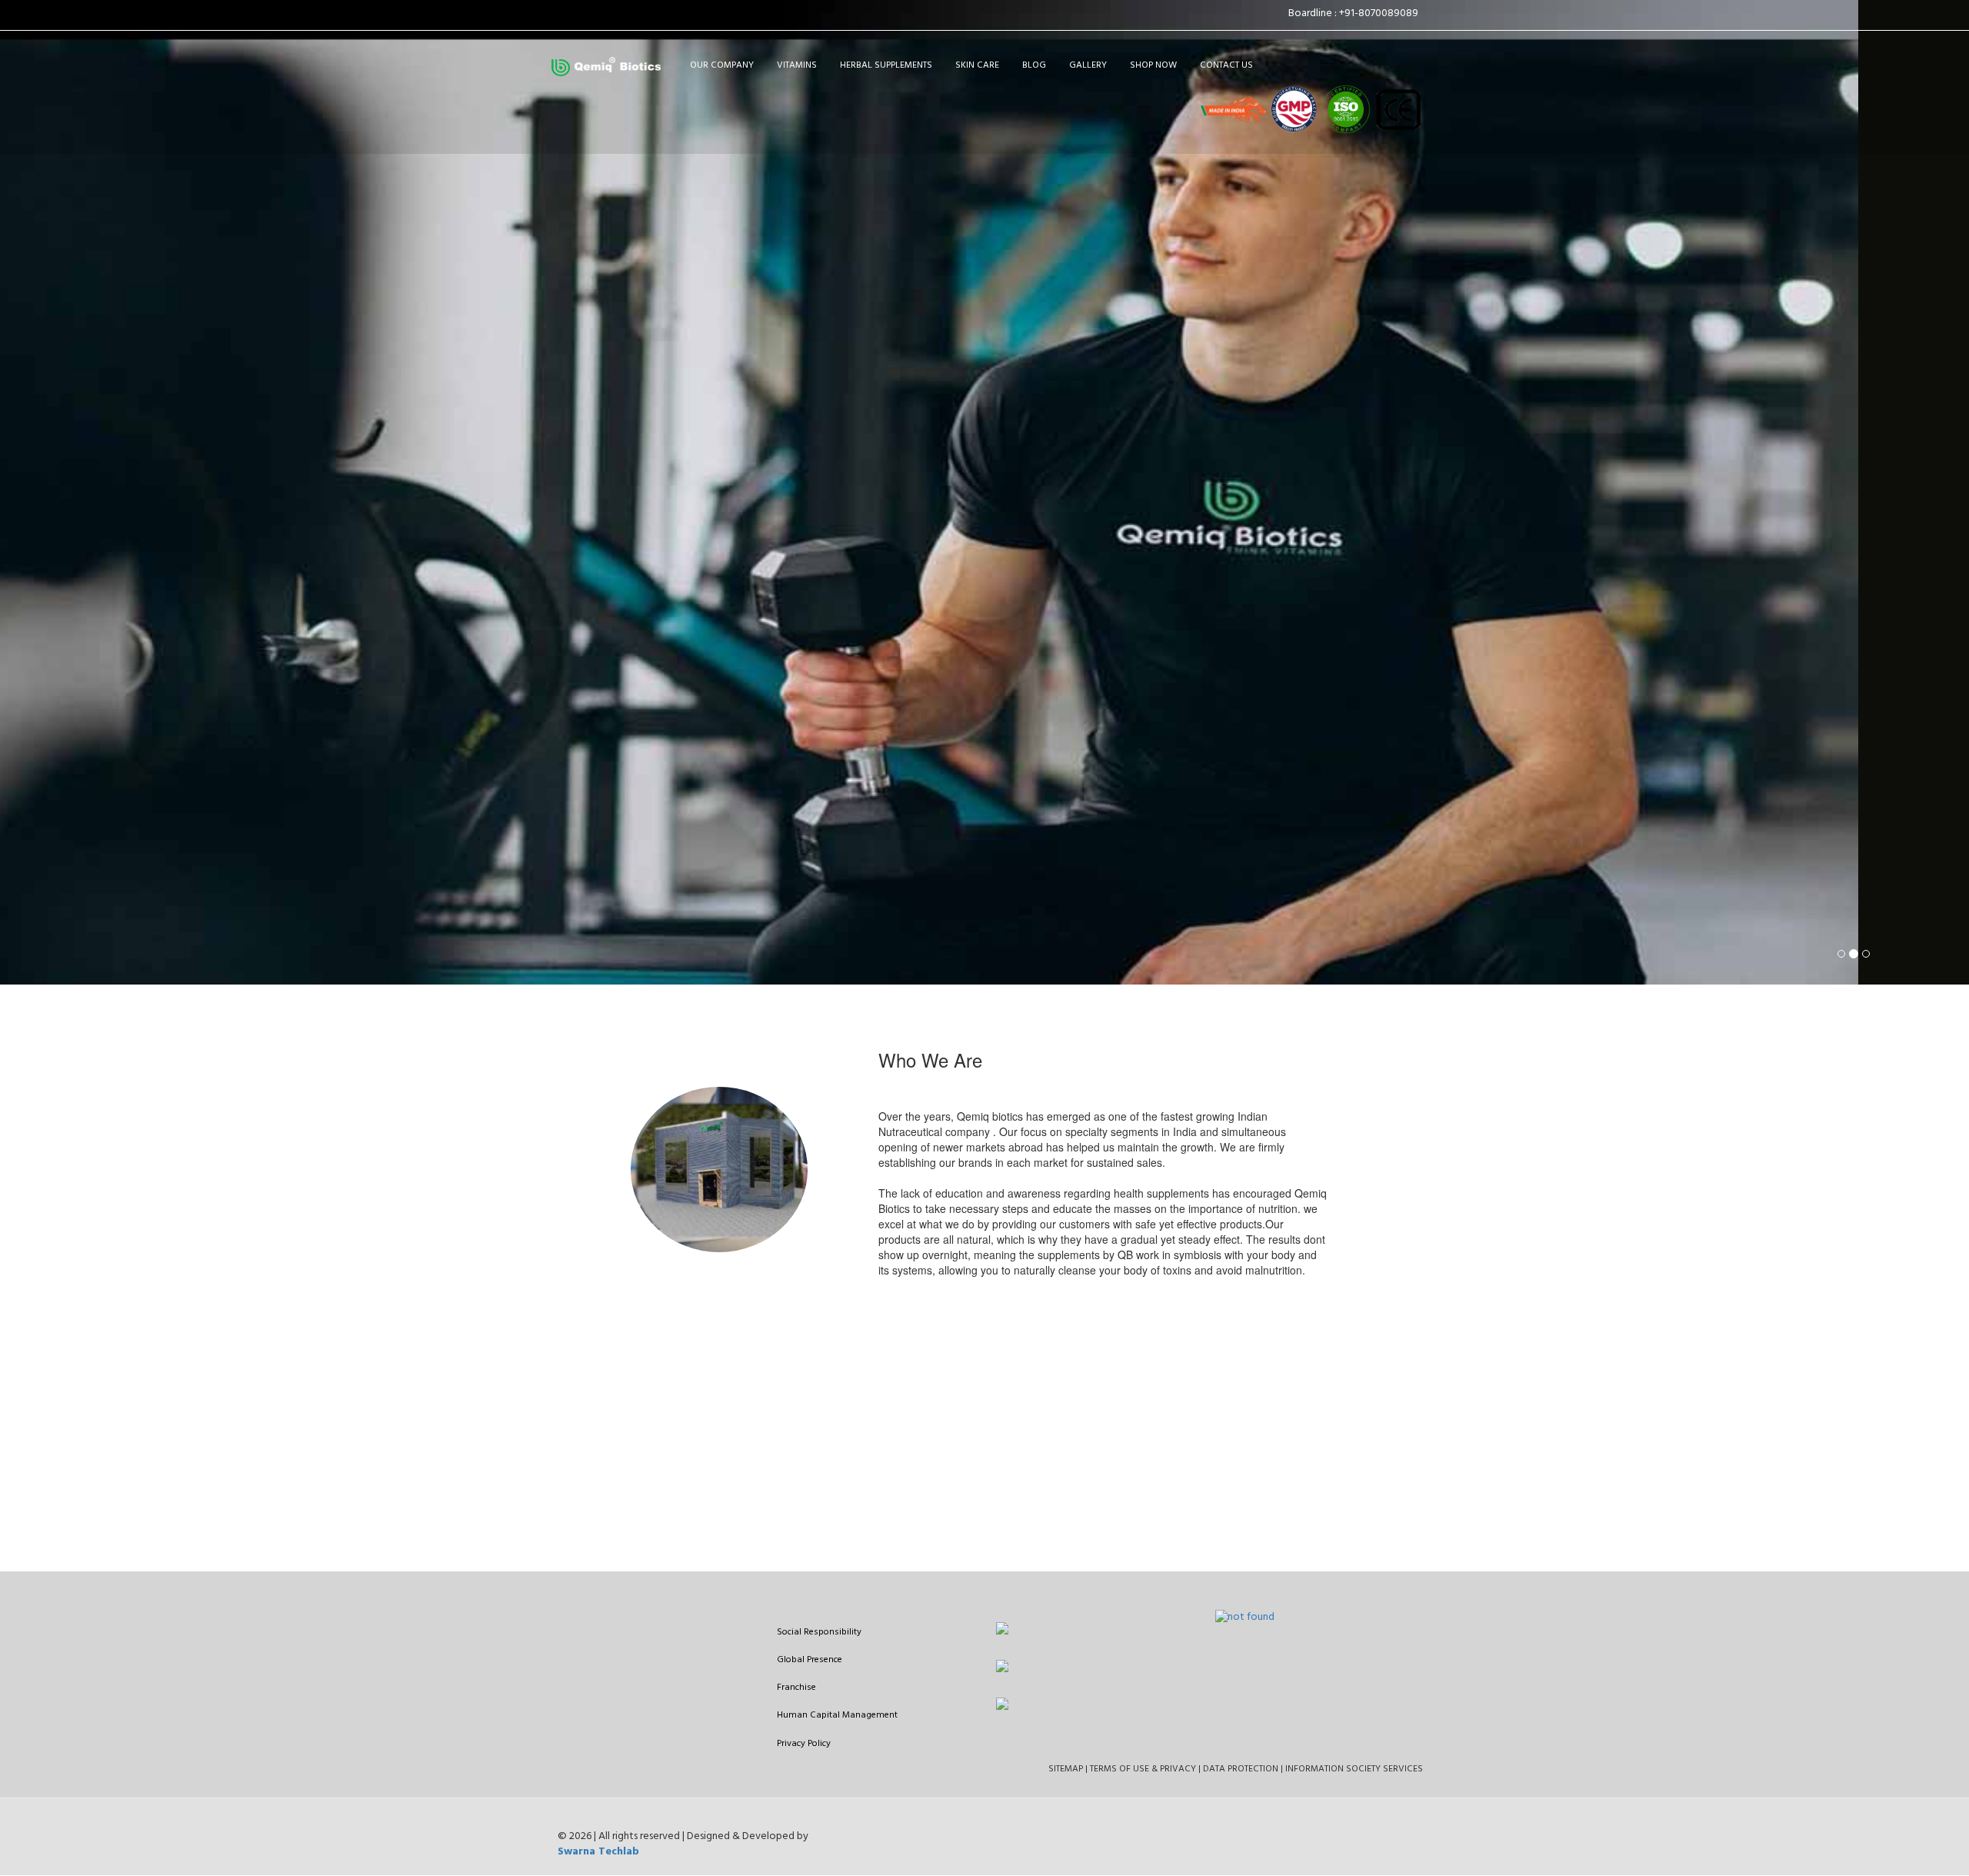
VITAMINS (797, 65)
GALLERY (1088, 65)
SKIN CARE (977, 65)
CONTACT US (1226, 65)
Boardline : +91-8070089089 (1356, 13)
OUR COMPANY (722, 65)
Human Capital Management (837, 1715)
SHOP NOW (1153, 65)
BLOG (1034, 65)
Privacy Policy (804, 1744)
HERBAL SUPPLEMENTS (886, 65)
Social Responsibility (819, 1632)
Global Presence (810, 1660)
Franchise (796, 1688)
